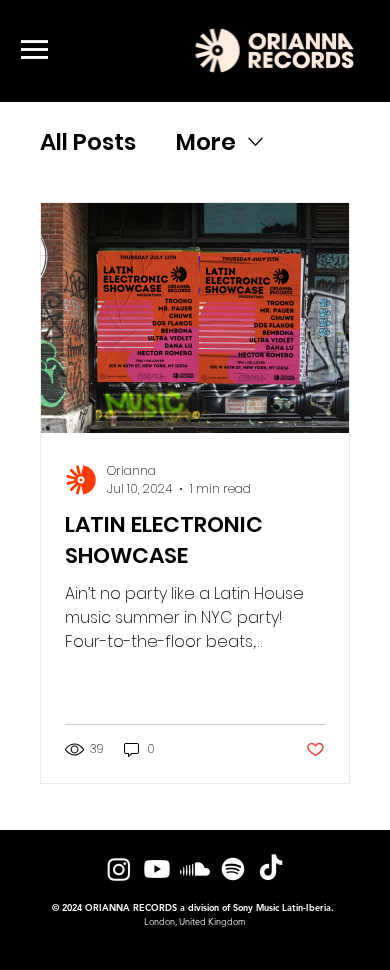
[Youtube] (157, 869)
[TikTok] (271, 869)
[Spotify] (233, 869)
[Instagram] (119, 869)
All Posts (88, 142)
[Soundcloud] (195, 869)
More (206, 142)
